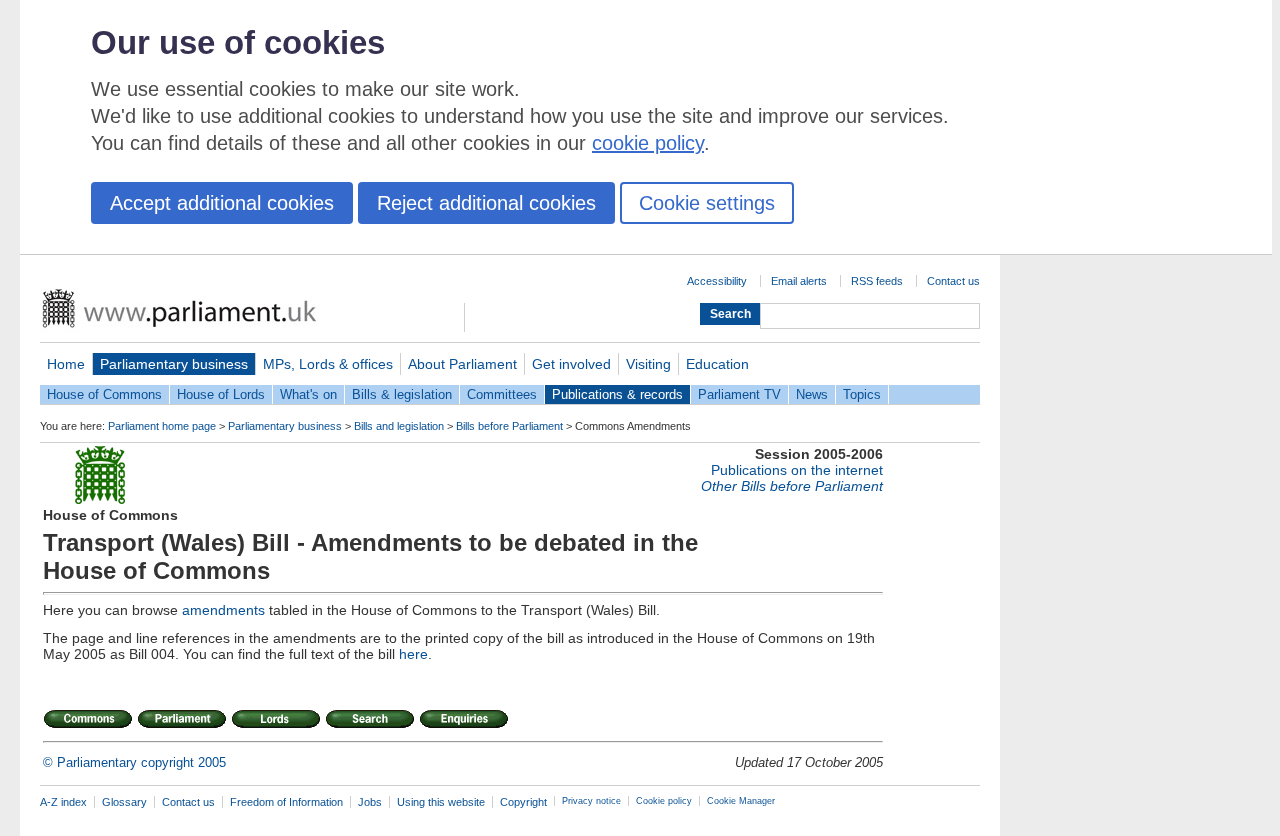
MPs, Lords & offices (328, 364)
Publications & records (617, 394)
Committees (502, 394)
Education (717, 364)
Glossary (124, 802)
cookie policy (648, 143)
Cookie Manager (741, 801)
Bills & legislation (402, 394)
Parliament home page (162, 426)
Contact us (953, 281)
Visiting (648, 364)
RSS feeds (877, 281)
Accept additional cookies (222, 203)
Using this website (441, 802)
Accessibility (717, 281)
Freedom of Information (286, 802)
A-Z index (63, 802)
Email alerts (799, 281)
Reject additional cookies (486, 203)
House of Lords (221, 394)
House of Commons (104, 394)
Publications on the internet (797, 470)
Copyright (523, 802)
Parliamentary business (174, 364)
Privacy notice (591, 801)
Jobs (370, 802)
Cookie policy (664, 801)
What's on (308, 394)
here (413, 654)
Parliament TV (739, 394)
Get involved (571, 364)
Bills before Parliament (509, 426)
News (812, 394)
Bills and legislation (399, 426)
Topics (862, 394)
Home (66, 364)
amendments (223, 610)
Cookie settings (707, 203)
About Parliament (462, 364)
